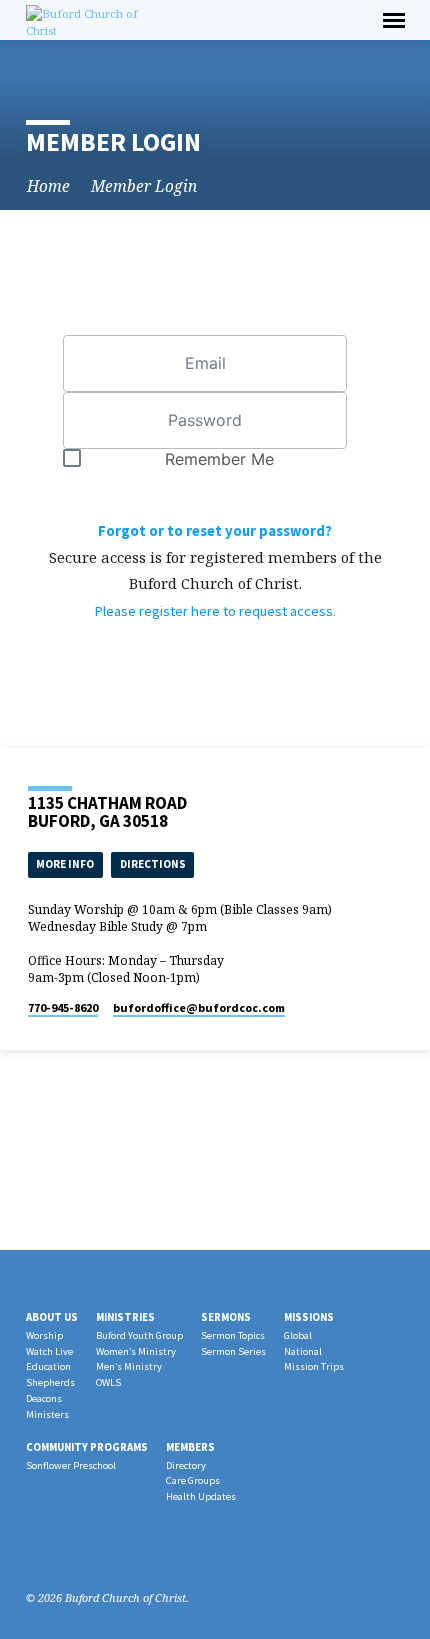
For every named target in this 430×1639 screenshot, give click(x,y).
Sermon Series (233, 1351)
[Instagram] (59, 1550)
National (303, 1351)
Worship (44, 1335)
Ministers (47, 1414)
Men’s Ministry (129, 1366)
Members (190, 1447)
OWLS (108, 1382)
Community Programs (87, 1447)
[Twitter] (83, 1550)
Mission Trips (314, 1366)
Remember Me (219, 459)
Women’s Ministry (136, 1351)
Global (298, 1335)
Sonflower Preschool (71, 1465)
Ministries (125, 1317)
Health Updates (201, 1496)
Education (48, 1366)
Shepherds (50, 1382)
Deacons (44, 1398)
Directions (153, 864)
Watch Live (49, 1351)
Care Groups (193, 1480)
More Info (65, 864)
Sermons (226, 1317)
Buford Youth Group (139, 1335)
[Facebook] (35, 1550)
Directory (186, 1465)
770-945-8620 (63, 1007)
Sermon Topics (233, 1335)
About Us (52, 1317)
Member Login (144, 186)
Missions (309, 1317)
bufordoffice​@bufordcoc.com (199, 1007)
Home (48, 186)
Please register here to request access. (215, 611)
